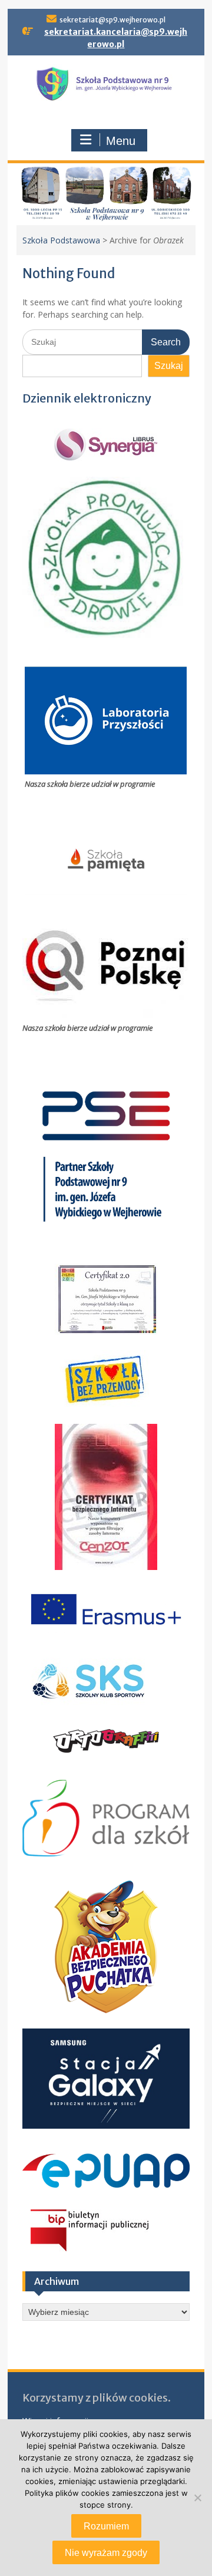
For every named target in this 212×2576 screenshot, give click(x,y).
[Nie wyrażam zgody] (197, 2498)
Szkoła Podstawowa (61, 240)
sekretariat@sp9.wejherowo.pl (112, 20)
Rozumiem (106, 2526)
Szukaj (169, 366)
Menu (121, 141)
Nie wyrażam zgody (106, 2553)
